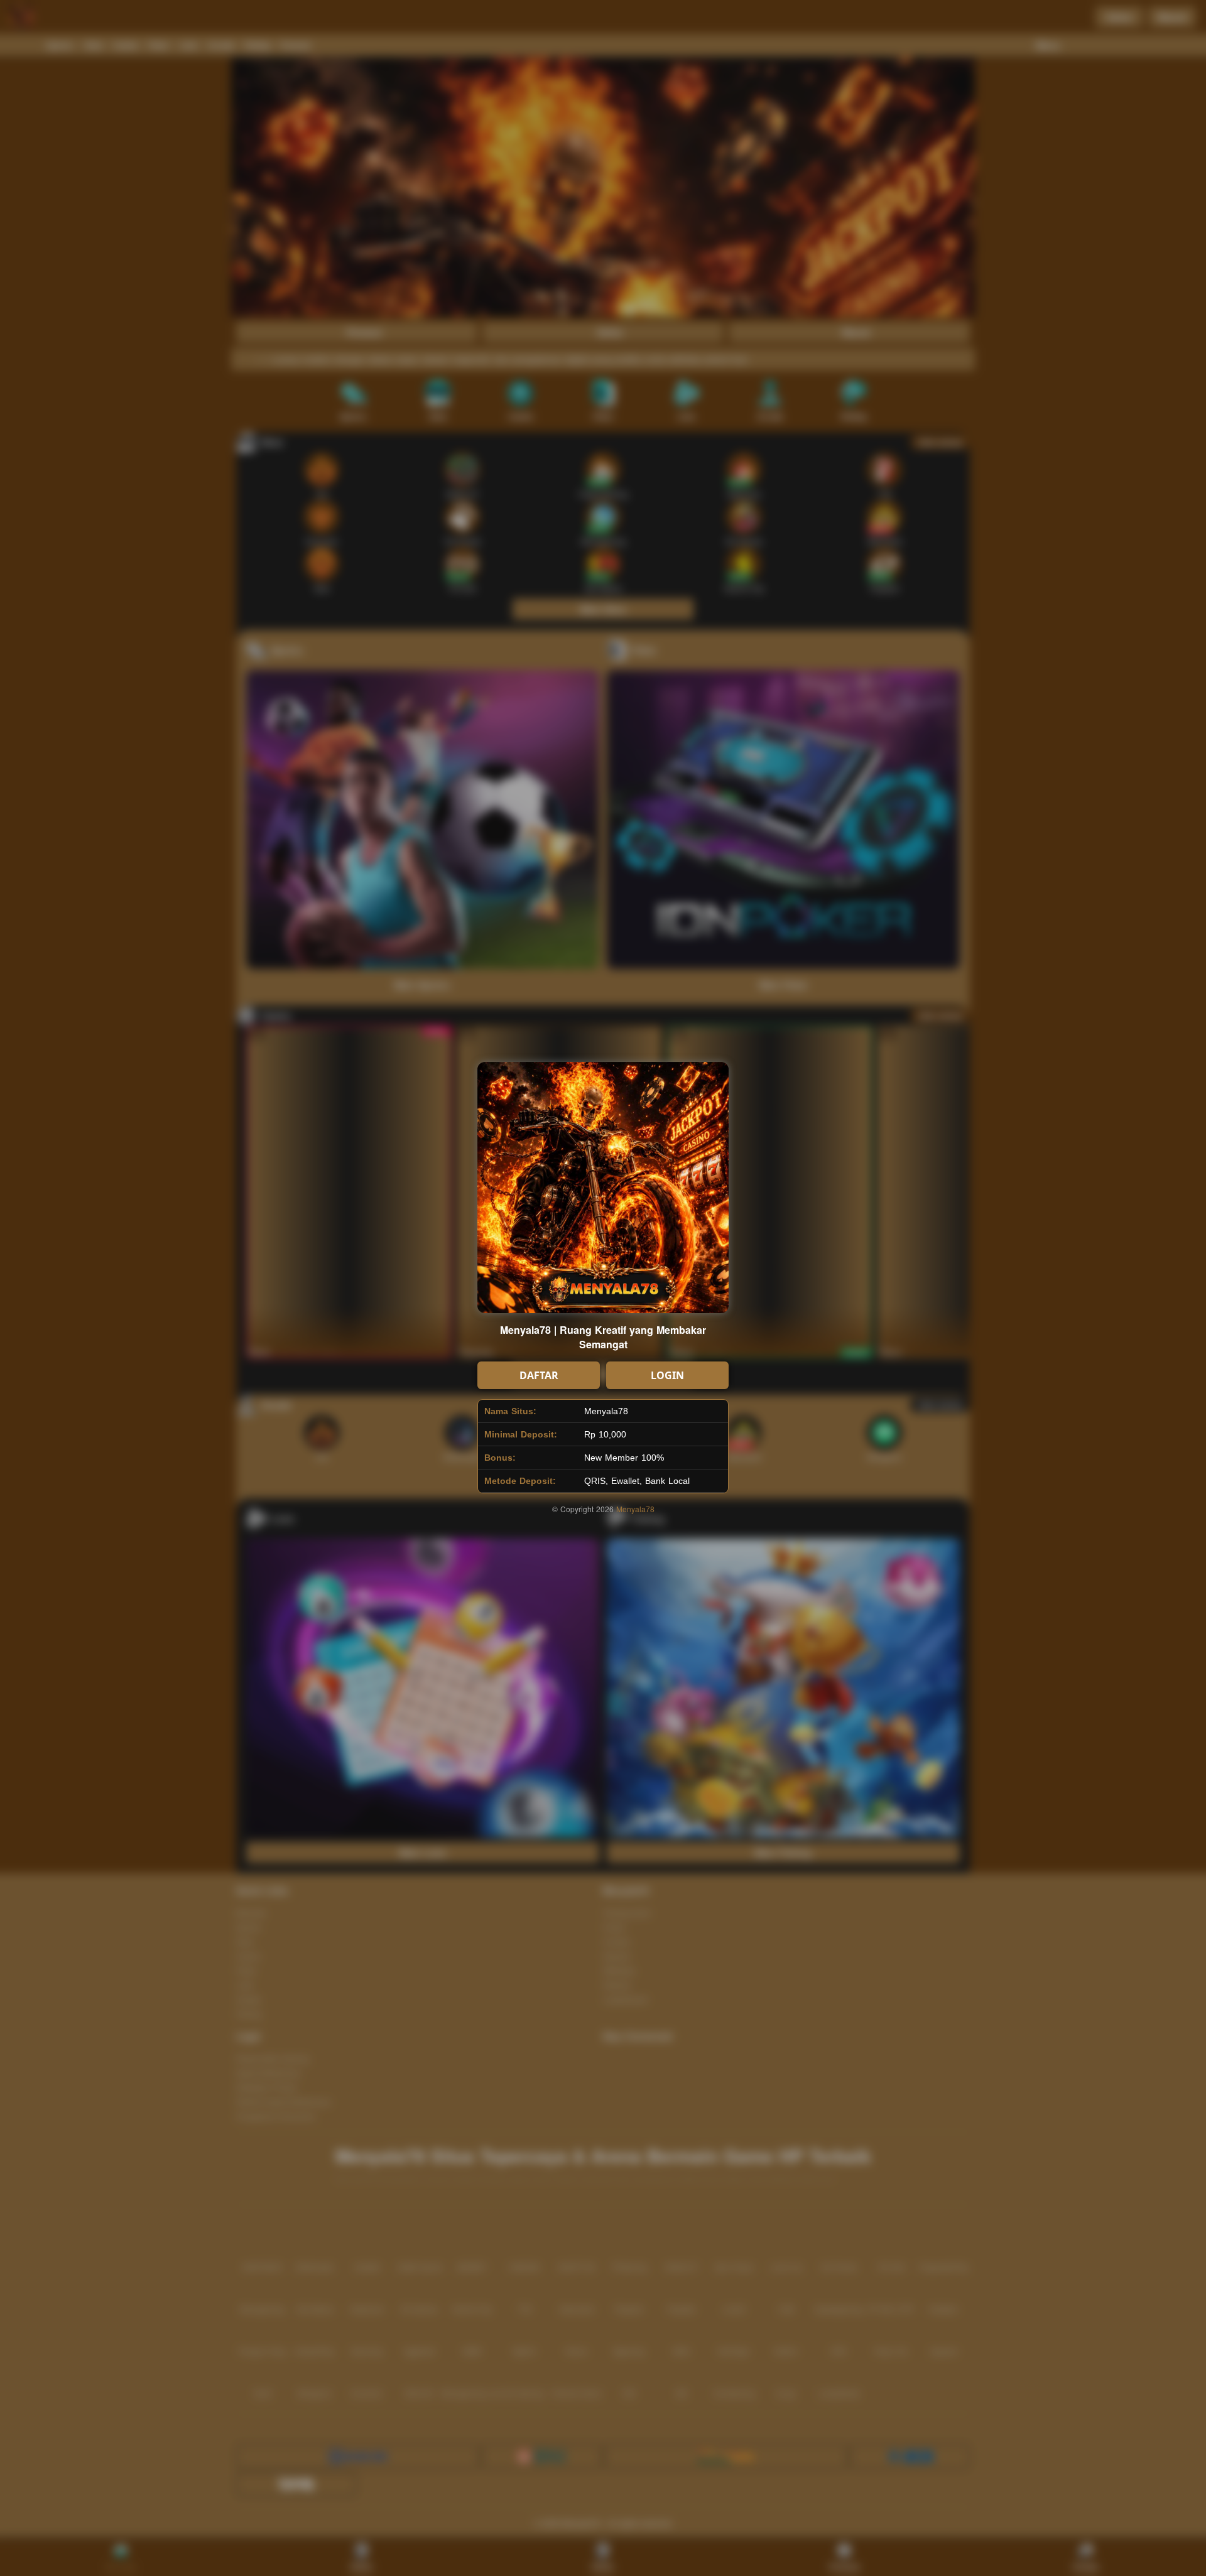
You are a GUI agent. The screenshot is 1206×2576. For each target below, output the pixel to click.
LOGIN (667, 1375)
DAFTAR (539, 1375)
